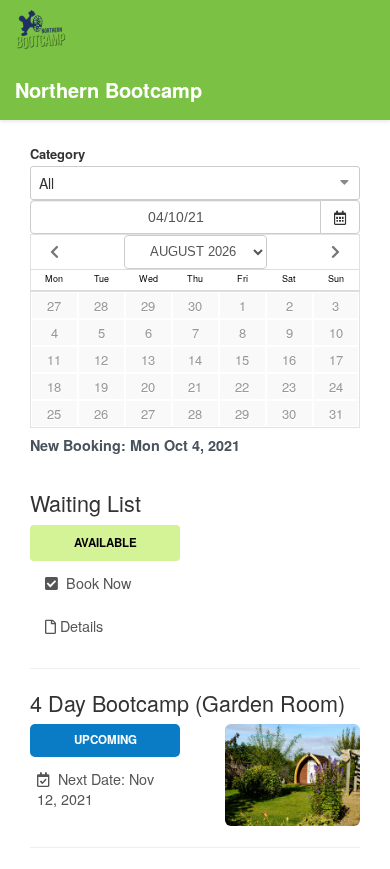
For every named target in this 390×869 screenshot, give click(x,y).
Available (105, 542)
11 (54, 359)
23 (289, 386)
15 (242, 359)
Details (79, 625)
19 (101, 386)
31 (336, 413)
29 (148, 305)
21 (195, 386)
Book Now (94, 582)
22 (242, 386)
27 (54, 305)
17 (336, 359)
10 (336, 332)
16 (289, 359)
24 (336, 386)
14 (195, 359)
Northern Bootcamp (108, 89)
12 (101, 359)
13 (148, 359)
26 (101, 413)
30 (195, 305)
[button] (105, 789)
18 (54, 386)
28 (101, 305)
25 (54, 413)
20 (148, 386)
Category (57, 154)
